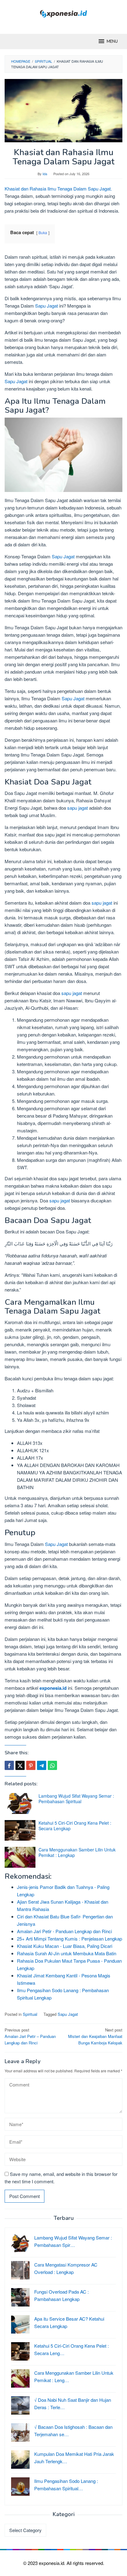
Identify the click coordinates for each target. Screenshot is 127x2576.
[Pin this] (31, 1765)
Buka (43, 232)
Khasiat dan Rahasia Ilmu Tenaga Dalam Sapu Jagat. (58, 189)
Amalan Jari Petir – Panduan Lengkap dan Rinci (30, 2036)
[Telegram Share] (42, 1765)
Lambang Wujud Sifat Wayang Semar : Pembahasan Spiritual (76, 1799)
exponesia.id (53, 1688)
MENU (112, 41)
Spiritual (30, 2014)
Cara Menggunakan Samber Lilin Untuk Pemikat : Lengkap (77, 1852)
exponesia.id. (53, 2563)
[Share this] (9, 1765)
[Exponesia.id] (64, 13)
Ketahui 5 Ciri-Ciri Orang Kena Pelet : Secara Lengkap (75, 1826)
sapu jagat (78, 808)
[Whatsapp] (52, 1765)
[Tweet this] (20, 1765)
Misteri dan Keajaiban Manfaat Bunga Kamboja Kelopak (95, 2036)
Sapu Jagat (47, 306)
